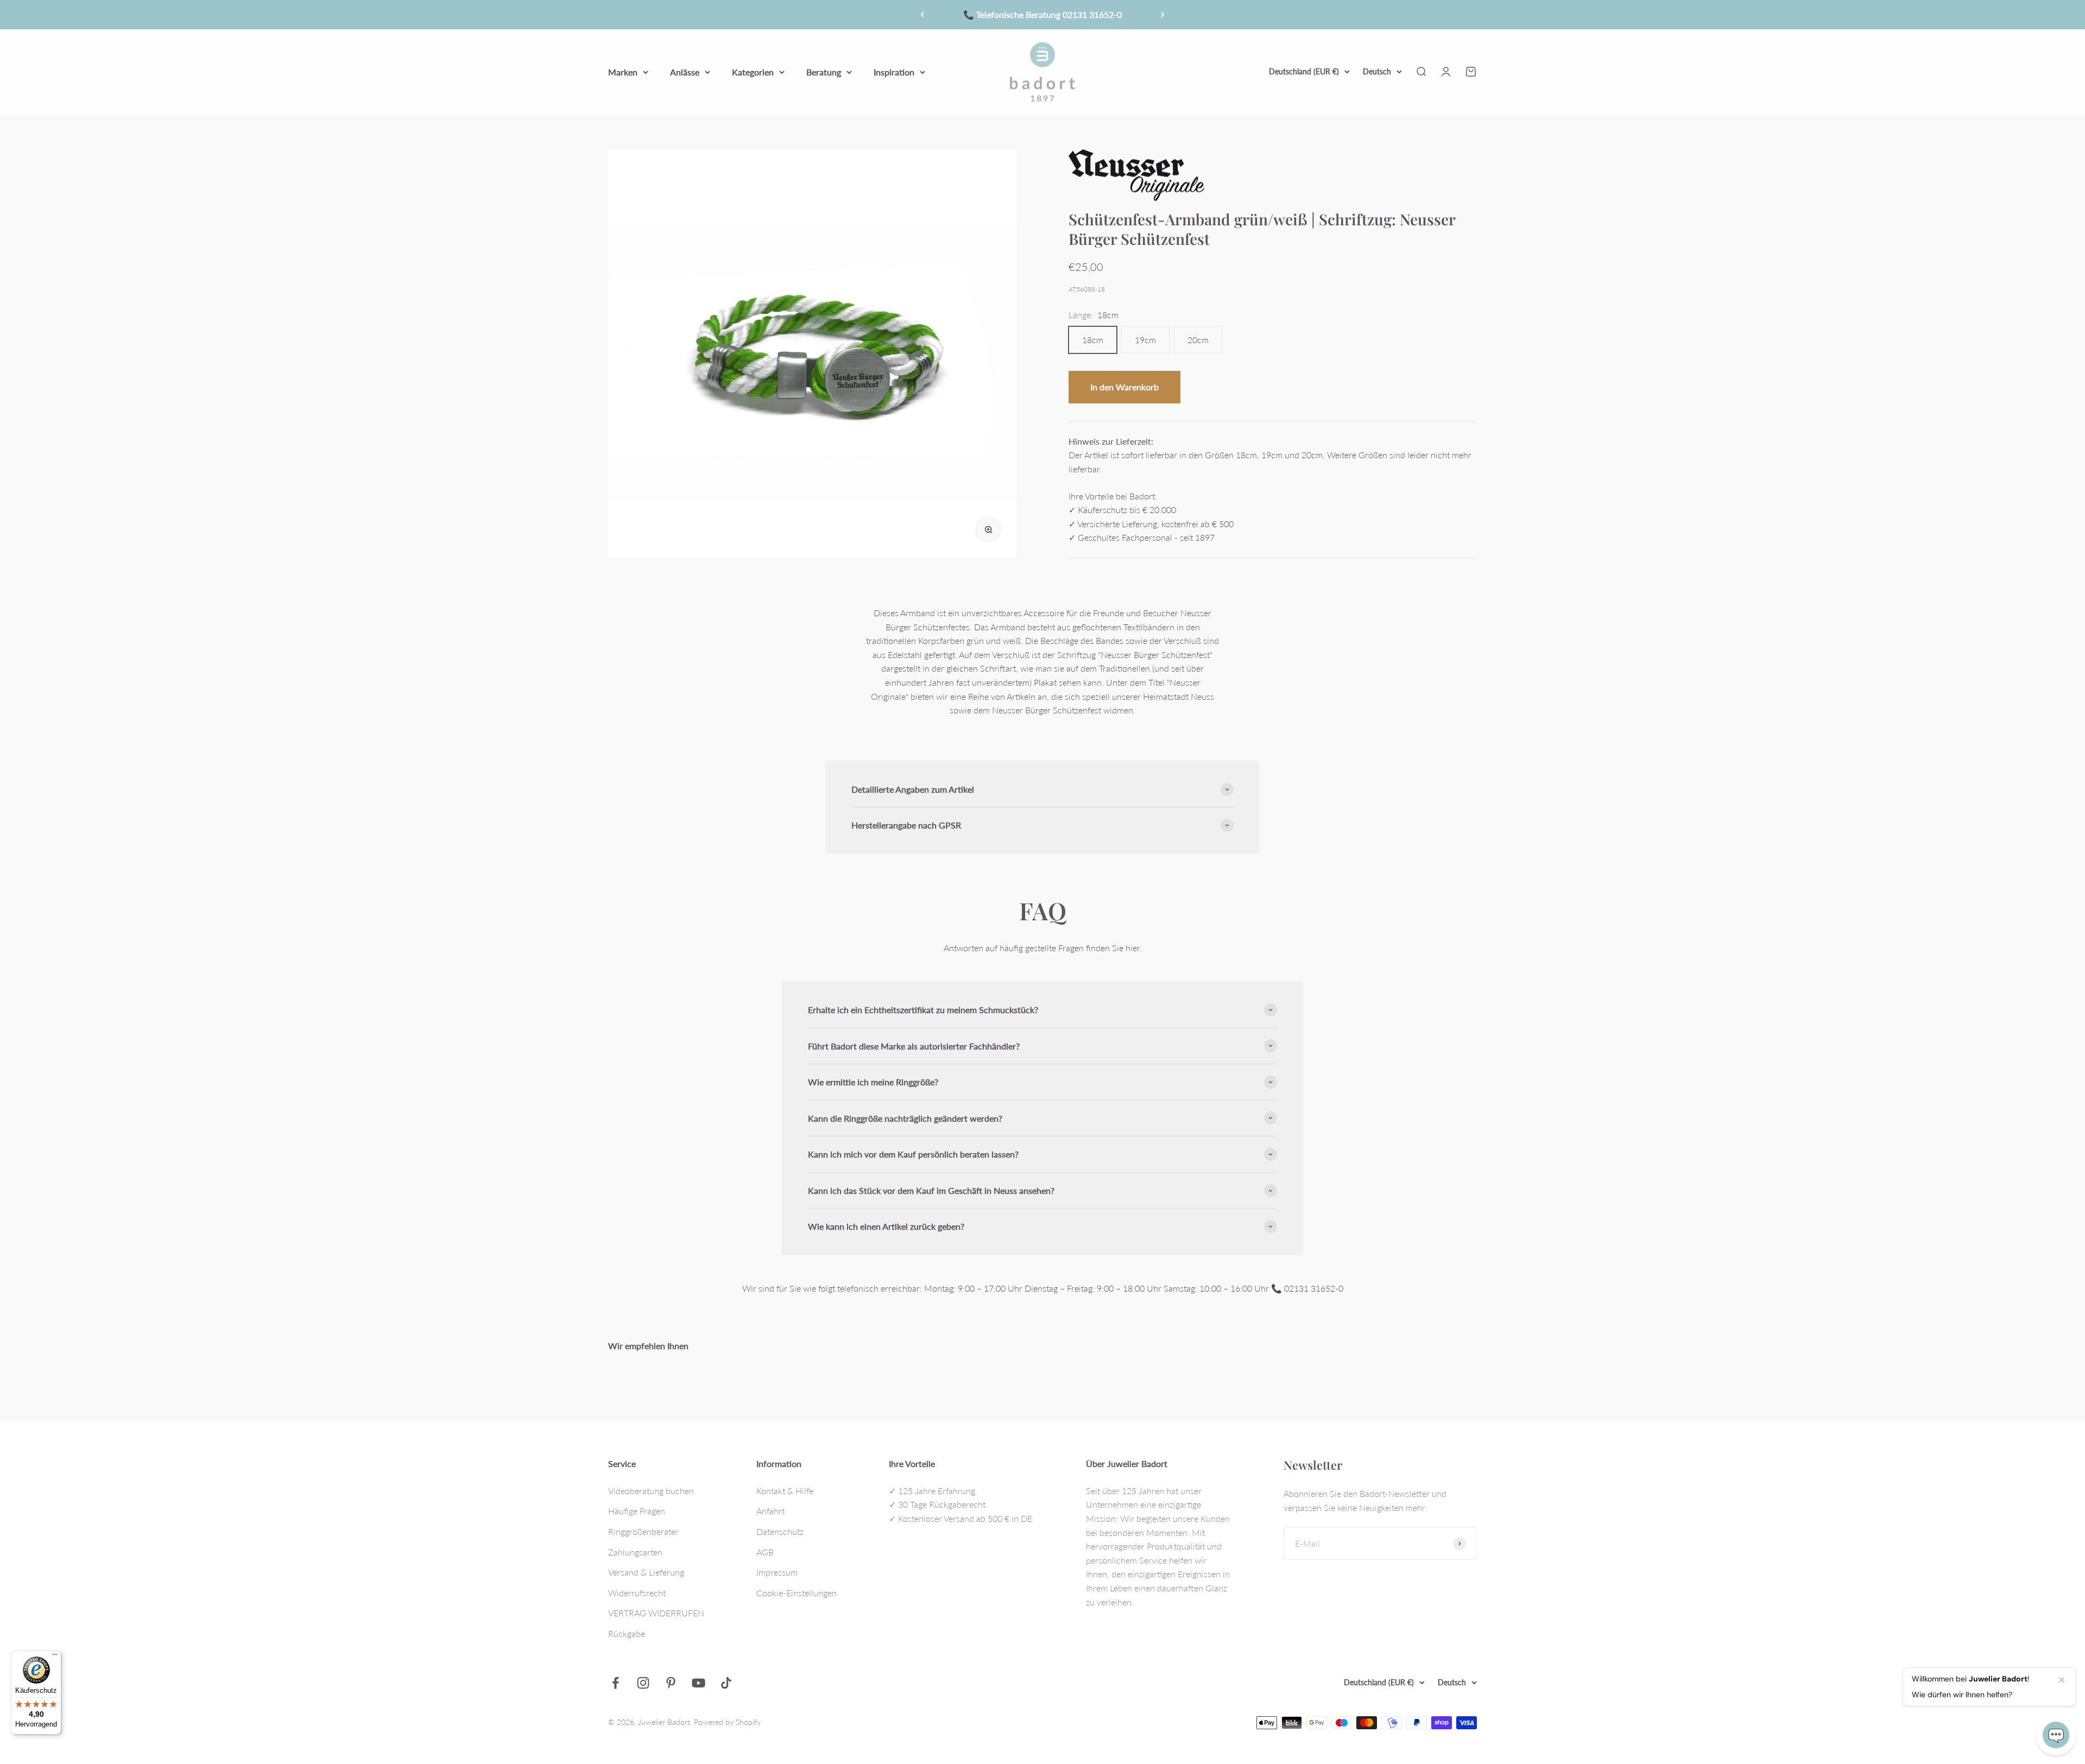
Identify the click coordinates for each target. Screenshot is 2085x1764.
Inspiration (894, 71)
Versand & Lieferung (646, 1572)
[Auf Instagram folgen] (643, 1683)
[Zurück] (922, 15)
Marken (623, 71)
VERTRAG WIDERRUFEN (656, 1613)
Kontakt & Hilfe (785, 1491)
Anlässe (685, 71)
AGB (765, 1552)
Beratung (824, 71)
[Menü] (55, 1657)
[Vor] (1163, 15)
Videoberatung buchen (651, 1491)
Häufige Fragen (637, 1511)
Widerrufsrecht (637, 1593)
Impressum (777, 1572)
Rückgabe (627, 1633)
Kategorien (753, 71)
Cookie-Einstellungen (797, 1593)
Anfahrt (770, 1511)
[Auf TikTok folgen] (726, 1683)
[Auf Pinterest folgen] (671, 1683)
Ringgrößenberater (643, 1531)
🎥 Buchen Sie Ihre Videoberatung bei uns (1042, 14)
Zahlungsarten (635, 1552)
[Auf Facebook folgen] (615, 1683)
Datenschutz (780, 1531)
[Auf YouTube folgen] (699, 1683)
